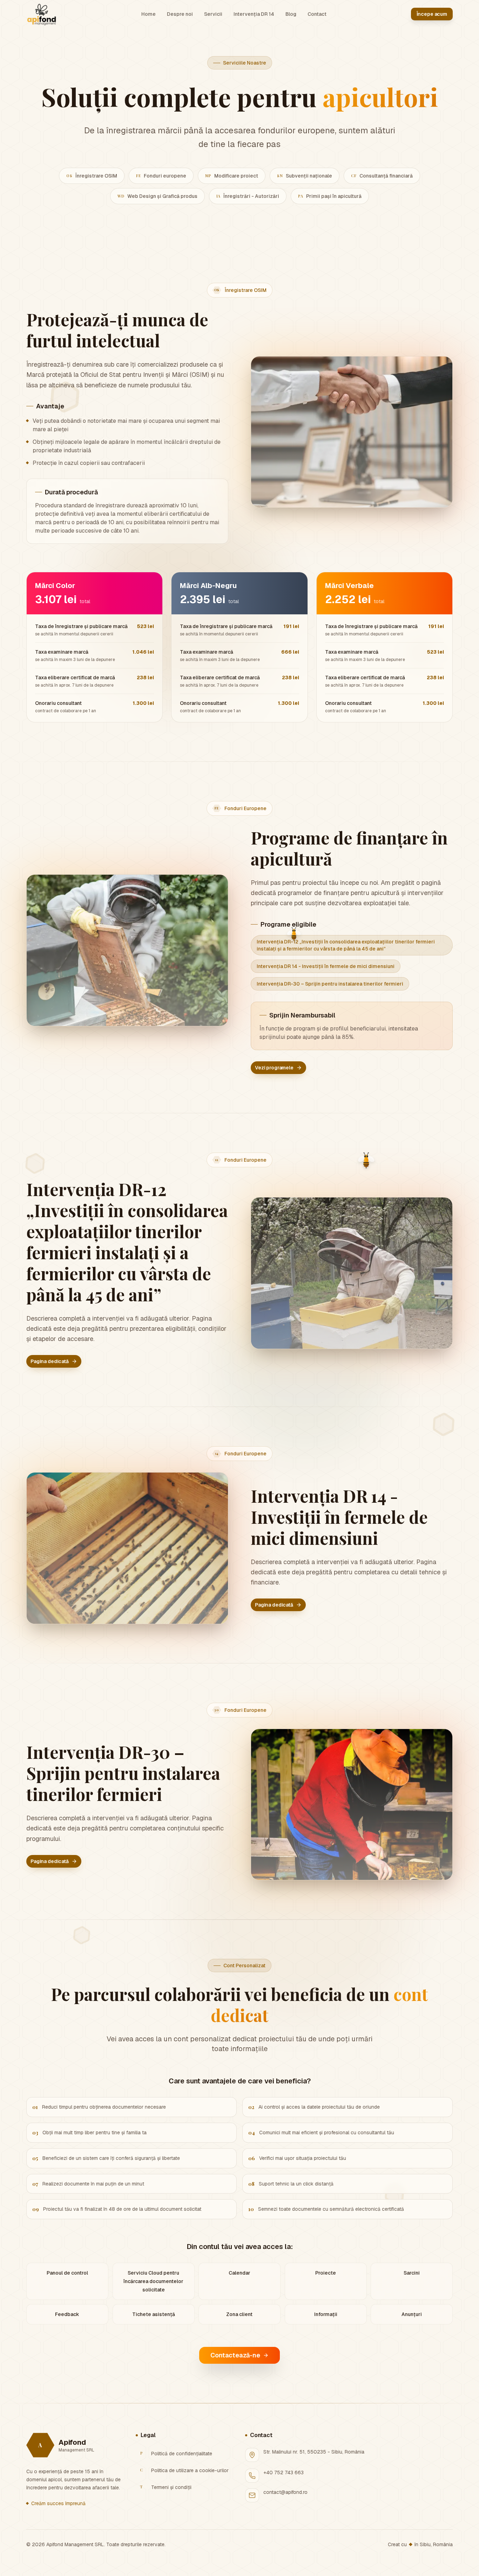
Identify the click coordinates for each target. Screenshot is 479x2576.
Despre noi (180, 14)
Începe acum (432, 14)
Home (149, 14)
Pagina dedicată (50, 1361)
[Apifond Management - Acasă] (42, 14)
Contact (317, 14)
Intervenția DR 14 (254, 14)
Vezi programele (274, 1068)
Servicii (213, 14)
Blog (291, 14)
